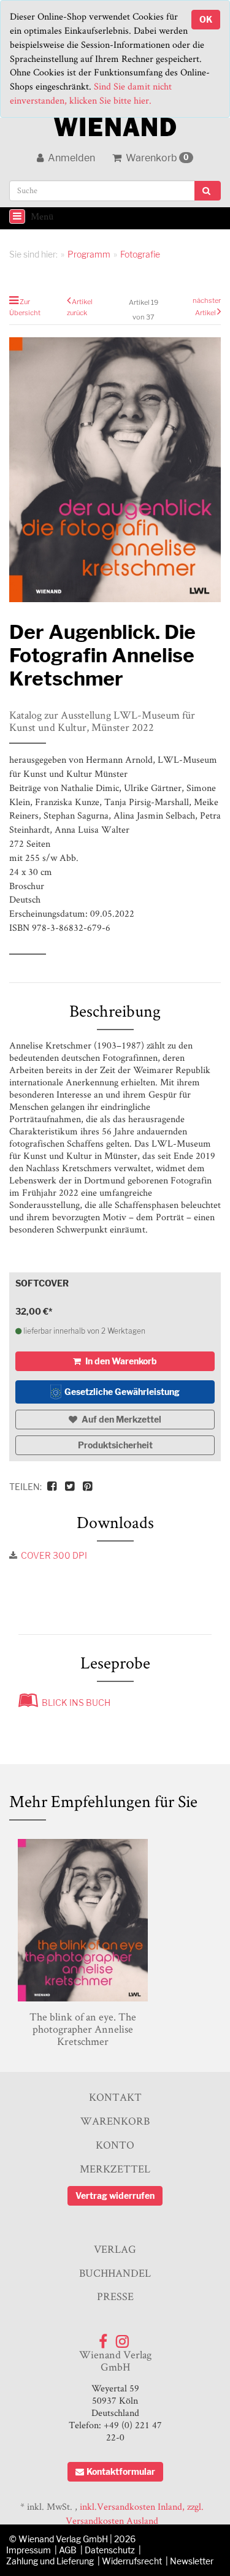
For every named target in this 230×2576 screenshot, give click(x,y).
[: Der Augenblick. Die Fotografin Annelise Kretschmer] (115, 470)
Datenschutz (110, 2550)
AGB (68, 2550)
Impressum (29, 2550)
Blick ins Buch (74, 1703)
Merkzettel (115, 2169)
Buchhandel (115, 2273)
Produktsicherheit (115, 1445)
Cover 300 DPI (54, 1555)
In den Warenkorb (120, 1361)
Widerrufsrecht (132, 2561)
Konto (115, 2145)
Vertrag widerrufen (115, 2196)
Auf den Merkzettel (121, 1419)
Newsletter (192, 2561)
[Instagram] (122, 2338)
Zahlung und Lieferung (50, 2561)
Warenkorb (156, 158)
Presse (115, 2296)
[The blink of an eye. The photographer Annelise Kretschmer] (83, 1920)
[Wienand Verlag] (115, 124)
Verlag (115, 2249)
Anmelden (71, 158)
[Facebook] (103, 2338)
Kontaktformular (121, 2471)
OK (206, 19)
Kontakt (115, 2097)
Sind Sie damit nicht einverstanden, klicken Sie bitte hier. (91, 93)
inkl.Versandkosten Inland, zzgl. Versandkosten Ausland (135, 2513)
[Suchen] (208, 191)
